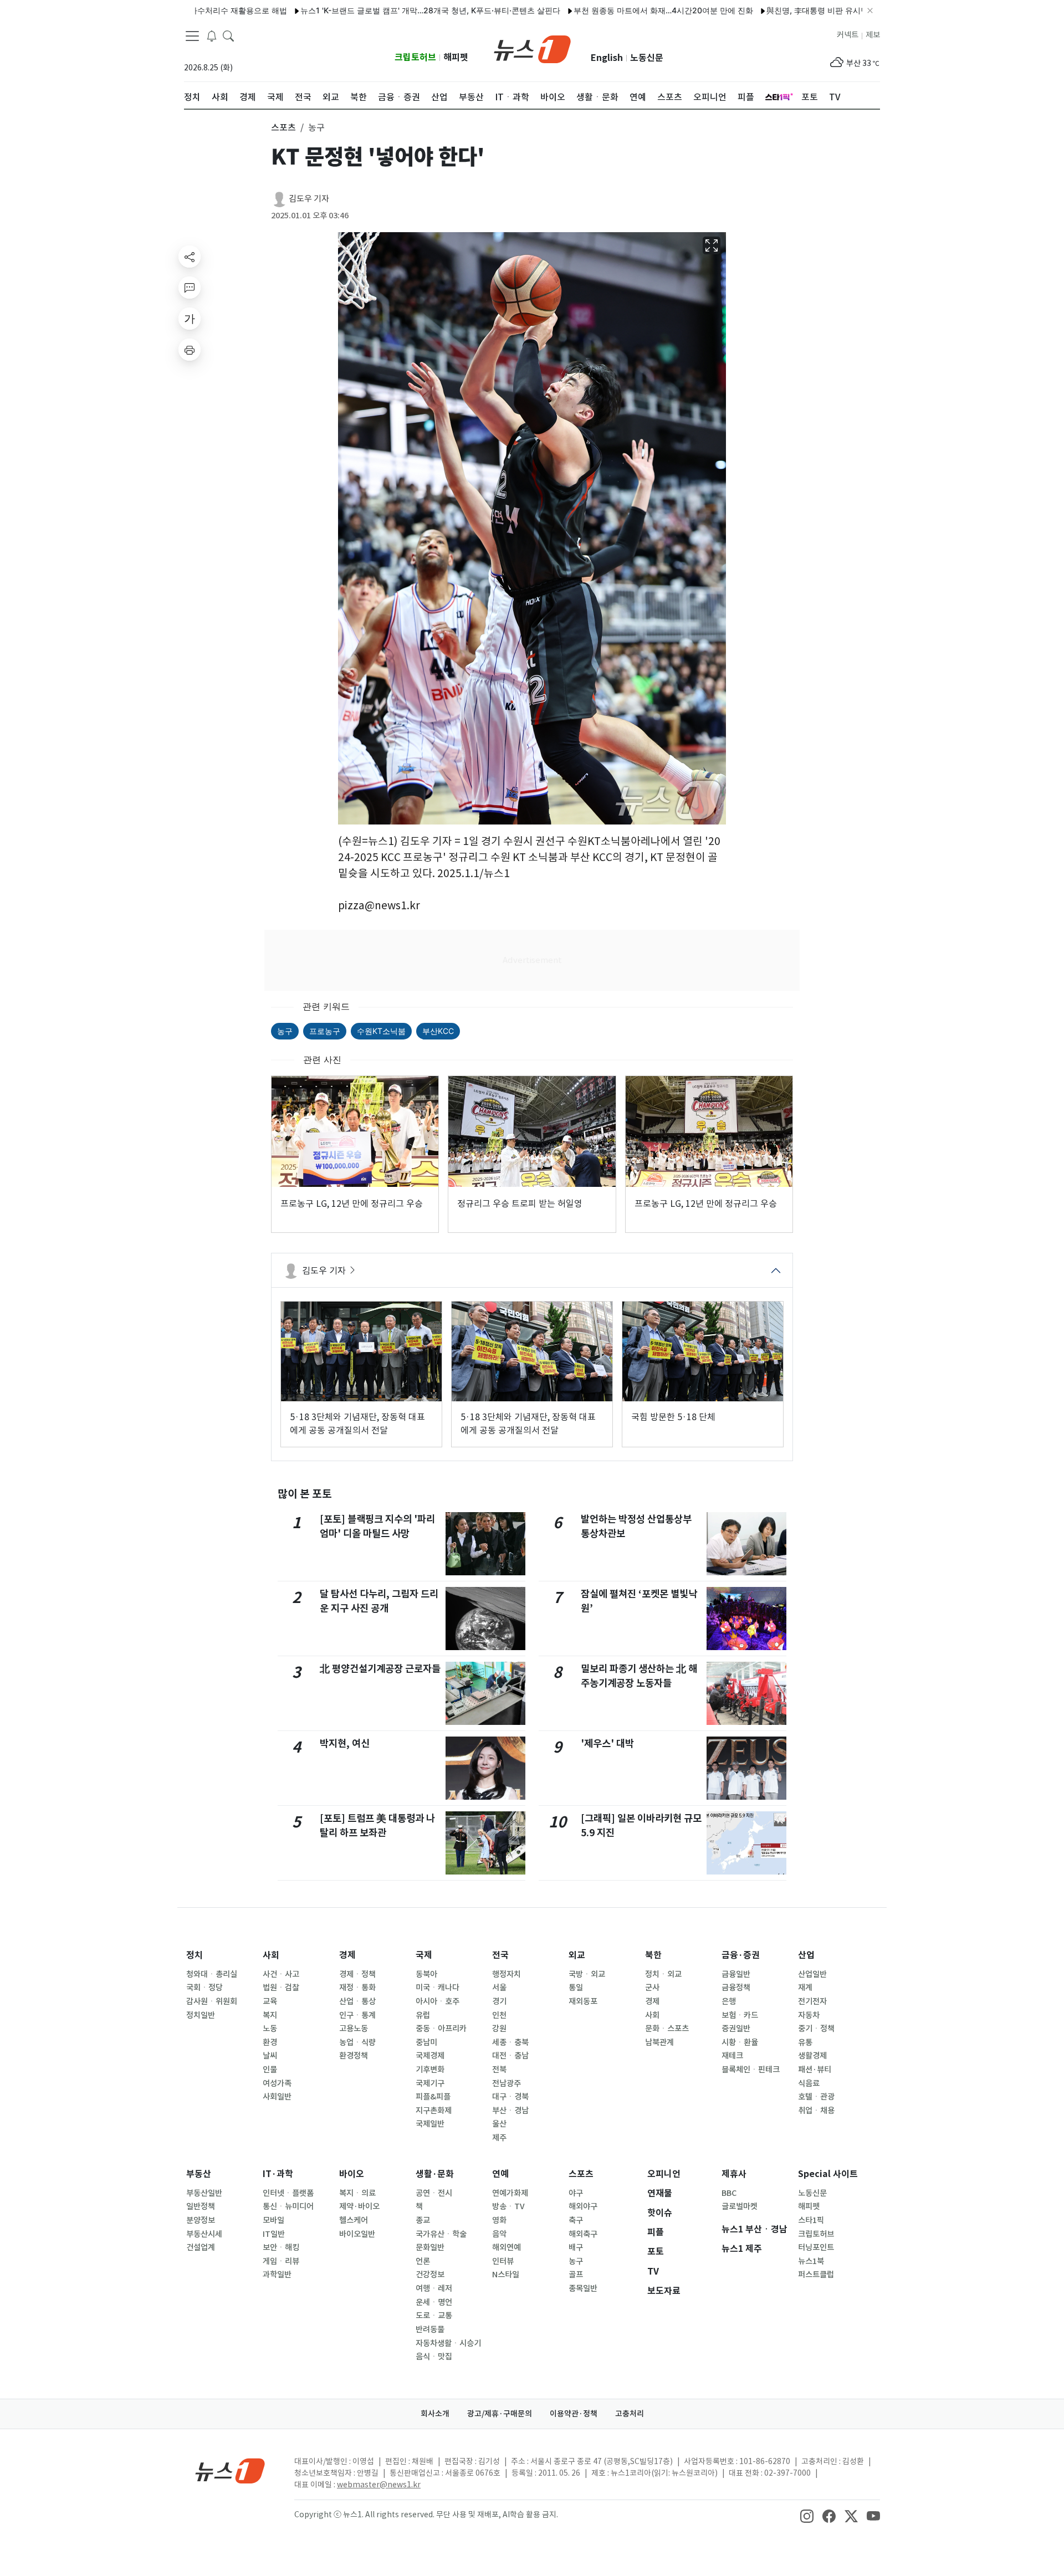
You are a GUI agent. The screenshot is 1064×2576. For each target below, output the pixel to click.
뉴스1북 (811, 2261)
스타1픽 (811, 2220)
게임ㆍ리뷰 (281, 2261)
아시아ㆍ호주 (438, 2001)
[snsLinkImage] (807, 2516)
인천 (499, 2015)
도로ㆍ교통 (434, 2316)
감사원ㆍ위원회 (212, 2001)
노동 (270, 2029)
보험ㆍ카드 (740, 2015)
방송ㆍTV (508, 2206)
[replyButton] (190, 288)
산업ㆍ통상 (357, 2001)
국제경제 (430, 2056)
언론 (423, 2261)
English (607, 58)
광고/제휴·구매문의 (500, 2414)
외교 (577, 1955)
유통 (805, 2042)
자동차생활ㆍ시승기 (448, 2343)
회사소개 (435, 2414)
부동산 (199, 2174)
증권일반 (736, 2029)
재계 (805, 1988)
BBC (729, 2193)
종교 (423, 2220)
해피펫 (456, 57)
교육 (270, 2001)
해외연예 (507, 2247)
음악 (499, 2234)
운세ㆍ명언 (434, 2302)
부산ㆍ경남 (510, 2111)
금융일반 (736, 1974)
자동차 (809, 2015)
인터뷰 (503, 2261)
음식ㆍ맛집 (434, 2357)
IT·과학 (278, 2174)
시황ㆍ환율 (740, 2042)
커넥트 (848, 35)
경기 (499, 2001)
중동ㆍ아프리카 (441, 2029)
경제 (347, 1955)
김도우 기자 (309, 199)
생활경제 (812, 2056)
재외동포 (583, 2001)
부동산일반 (204, 2193)
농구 (285, 1031)
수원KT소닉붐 (381, 1031)
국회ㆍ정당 (204, 1988)
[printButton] (190, 350)
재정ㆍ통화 (357, 1988)
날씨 (270, 2056)
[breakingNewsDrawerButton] (212, 35)
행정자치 (507, 1974)
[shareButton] (190, 257)
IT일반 (274, 2234)
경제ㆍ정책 (357, 1974)
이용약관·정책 (574, 2414)
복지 (270, 2015)
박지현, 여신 (345, 1743)
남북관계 (659, 2042)
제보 (873, 35)
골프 (576, 2275)
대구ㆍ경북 (510, 2097)
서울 (499, 1988)
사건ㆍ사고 (281, 1974)
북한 (653, 1955)
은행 (729, 2001)
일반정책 (201, 2206)
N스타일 (506, 2275)
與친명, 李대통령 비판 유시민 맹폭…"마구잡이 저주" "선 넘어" (804, 10)
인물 (270, 2070)
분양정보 (201, 2220)
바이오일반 (357, 2234)
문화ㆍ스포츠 (667, 2029)
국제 (424, 1955)
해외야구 (583, 2206)
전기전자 (812, 2001)
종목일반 (583, 2288)
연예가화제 (510, 2193)
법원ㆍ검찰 (281, 1988)
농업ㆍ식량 (357, 2042)
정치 (195, 1955)
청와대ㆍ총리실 (212, 1974)
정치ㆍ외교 (663, 1974)
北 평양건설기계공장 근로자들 (380, 1669)
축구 (576, 2220)
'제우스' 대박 (607, 1743)
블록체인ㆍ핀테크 (751, 2070)
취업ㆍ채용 (816, 2111)
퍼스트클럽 (816, 2275)
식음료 (809, 2083)
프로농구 (325, 1031)
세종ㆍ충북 (510, 2042)
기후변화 (430, 2070)
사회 (271, 1955)
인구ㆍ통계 (357, 2015)
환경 (270, 2042)
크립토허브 (415, 57)
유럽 (423, 2015)
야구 (576, 2193)
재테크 (732, 2056)
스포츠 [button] (283, 127)
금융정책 (736, 1988)
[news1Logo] (230, 2470)
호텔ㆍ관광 (816, 2097)
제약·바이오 (359, 2206)
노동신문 (647, 58)
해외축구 (583, 2234)
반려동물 (430, 2329)
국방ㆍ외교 (587, 1974)
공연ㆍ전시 (434, 2193)
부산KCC (438, 1031)
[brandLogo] (532, 48)
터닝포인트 (816, 2247)
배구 (576, 2247)
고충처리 (630, 2414)
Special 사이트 (828, 2174)
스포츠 (581, 2174)
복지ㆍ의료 (357, 2193)
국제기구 (430, 2083)
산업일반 (812, 1974)
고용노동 (354, 2029)
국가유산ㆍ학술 (441, 2234)
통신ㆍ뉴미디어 (288, 2206)
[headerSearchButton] (228, 35)
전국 (500, 1955)
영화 (499, 2220)
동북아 (426, 1974)
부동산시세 (204, 2234)
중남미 (426, 2042)
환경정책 (354, 2056)
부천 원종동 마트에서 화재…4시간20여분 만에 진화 (593, 10)
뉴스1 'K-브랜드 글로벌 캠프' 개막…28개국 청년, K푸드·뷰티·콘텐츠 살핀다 (360, 10)
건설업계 (201, 2247)
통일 (576, 1988)
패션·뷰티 (815, 2070)
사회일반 (277, 2097)
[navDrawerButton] (192, 36)
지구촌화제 (434, 2111)
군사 (652, 1988)
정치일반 (201, 2015)
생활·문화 (435, 2174)
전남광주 (507, 2083)
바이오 (352, 2174)
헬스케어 (354, 2220)
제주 (499, 2138)
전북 (499, 2070)
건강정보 (430, 2275)
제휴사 (734, 2174)
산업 (806, 1955)
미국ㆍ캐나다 (438, 1988)
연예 (500, 2174)
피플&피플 (433, 2097)
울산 (499, 2124)
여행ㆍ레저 (434, 2288)
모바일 (273, 2220)
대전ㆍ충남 (510, 2056)
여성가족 (277, 2083)
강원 (499, 2029)
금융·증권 (741, 1955)
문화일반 (430, 2247)
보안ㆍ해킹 (281, 2247)
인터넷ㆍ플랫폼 (288, 2193)
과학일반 (277, 2275)
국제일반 (430, 2124)
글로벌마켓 (740, 2206)
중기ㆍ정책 (816, 2029)
